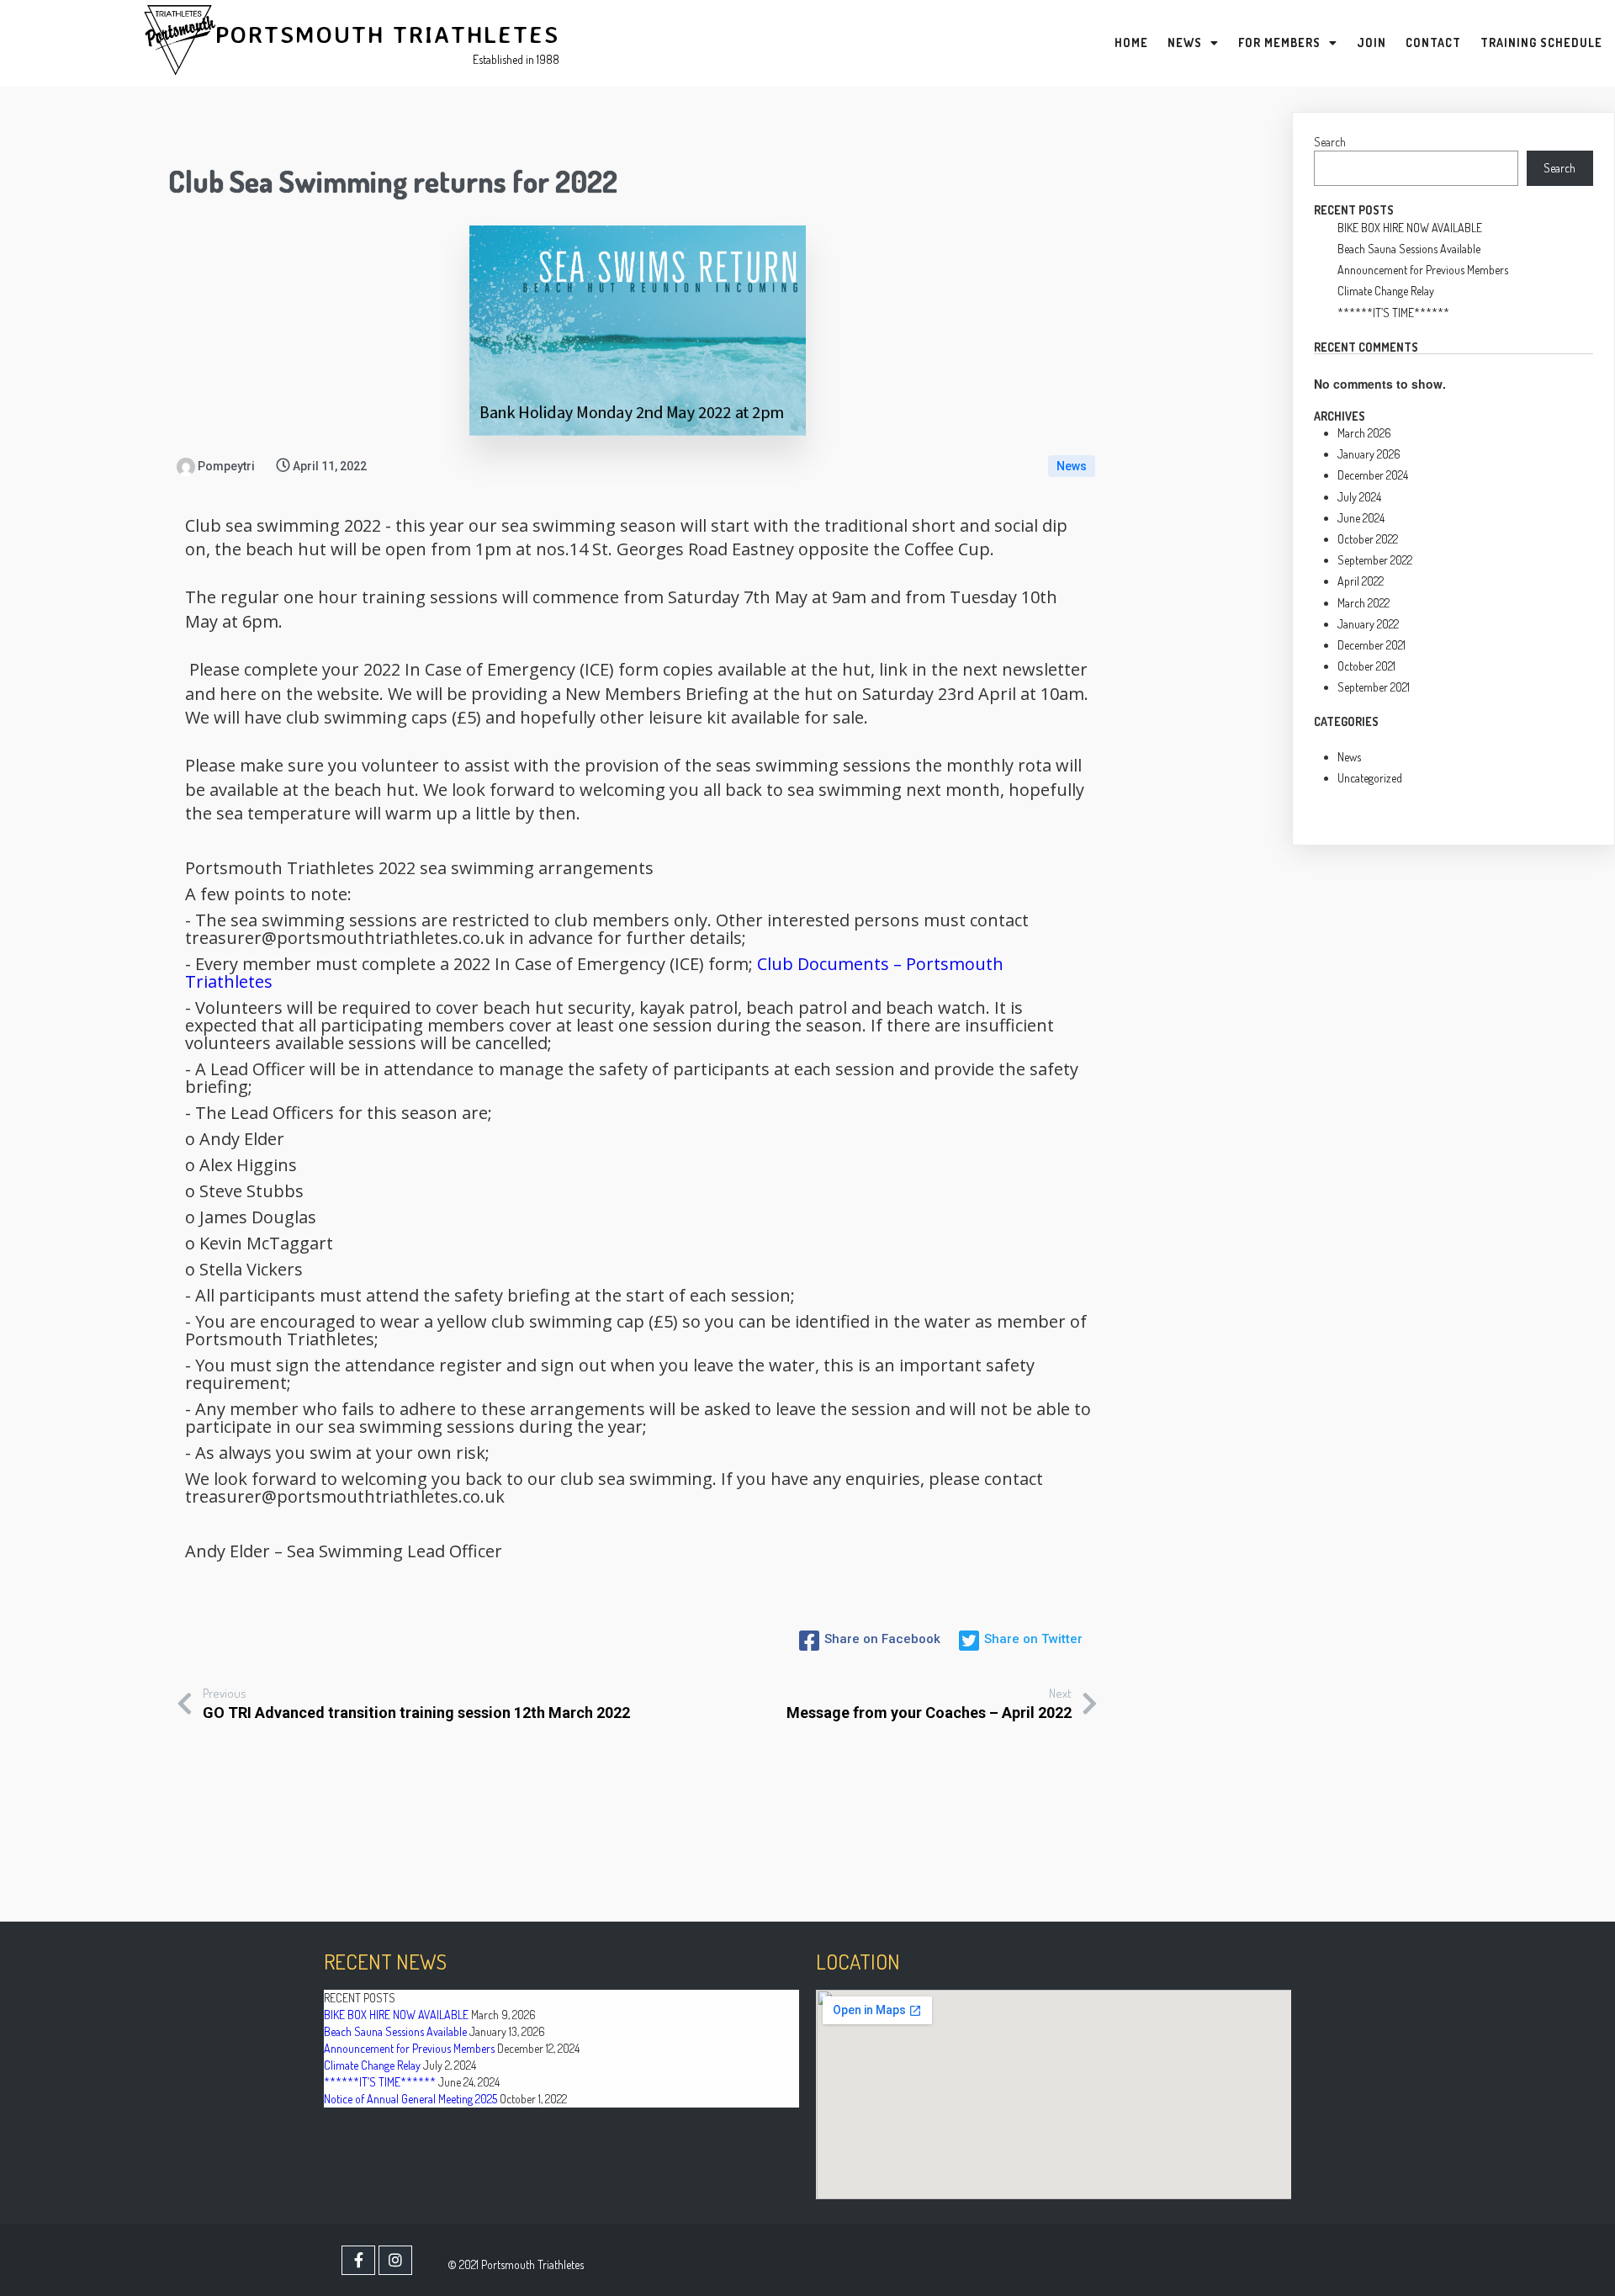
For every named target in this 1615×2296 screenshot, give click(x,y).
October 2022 (1368, 539)
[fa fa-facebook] (358, 2260)
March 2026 (1364, 433)
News (1072, 466)
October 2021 (1366, 666)
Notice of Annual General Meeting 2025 (410, 2099)
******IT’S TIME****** (1393, 313)
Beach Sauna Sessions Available (1409, 249)
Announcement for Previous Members (1423, 270)
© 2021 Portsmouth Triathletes (516, 2264)
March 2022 (1363, 603)
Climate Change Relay (1386, 291)
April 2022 (1361, 581)
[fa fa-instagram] (395, 2260)
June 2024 (1361, 518)
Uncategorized (1370, 778)
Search (1330, 142)
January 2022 (1368, 624)
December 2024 (1373, 475)
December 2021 (1371, 645)
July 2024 (1359, 497)
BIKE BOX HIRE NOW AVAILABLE (1410, 228)
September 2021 (1374, 687)
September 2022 (1375, 560)
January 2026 (1369, 454)
